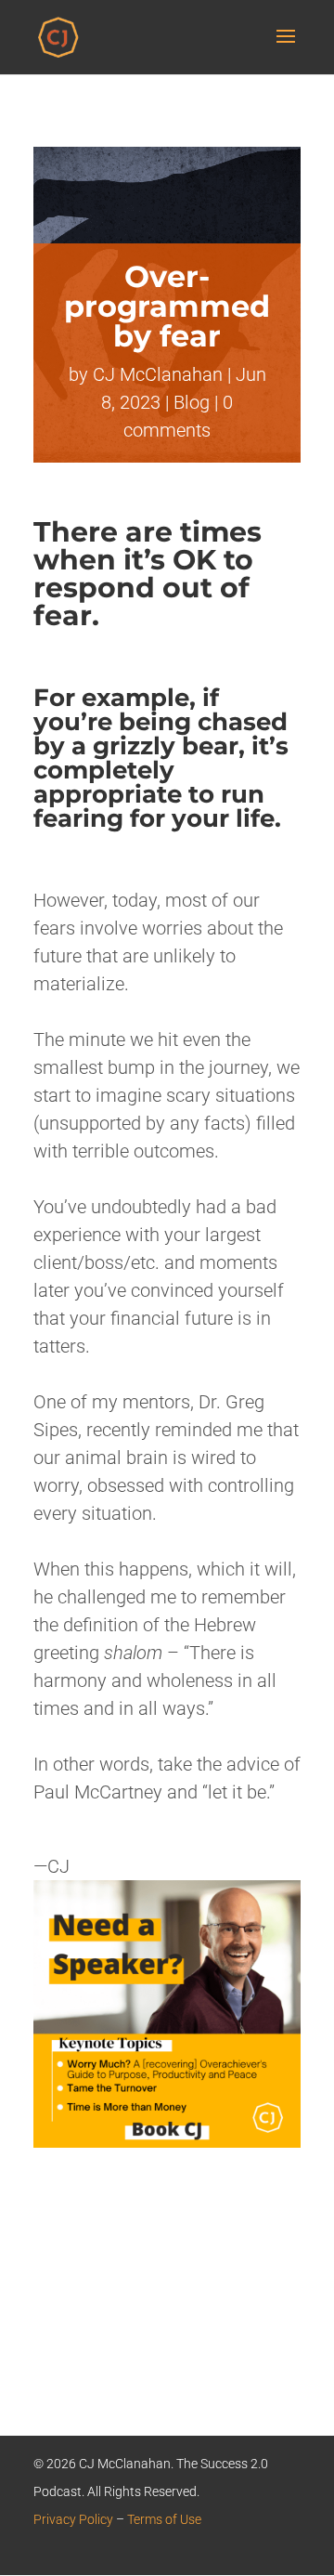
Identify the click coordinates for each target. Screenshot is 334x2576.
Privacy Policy (73, 2519)
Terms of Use (164, 2519)
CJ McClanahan (158, 374)
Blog (192, 402)
